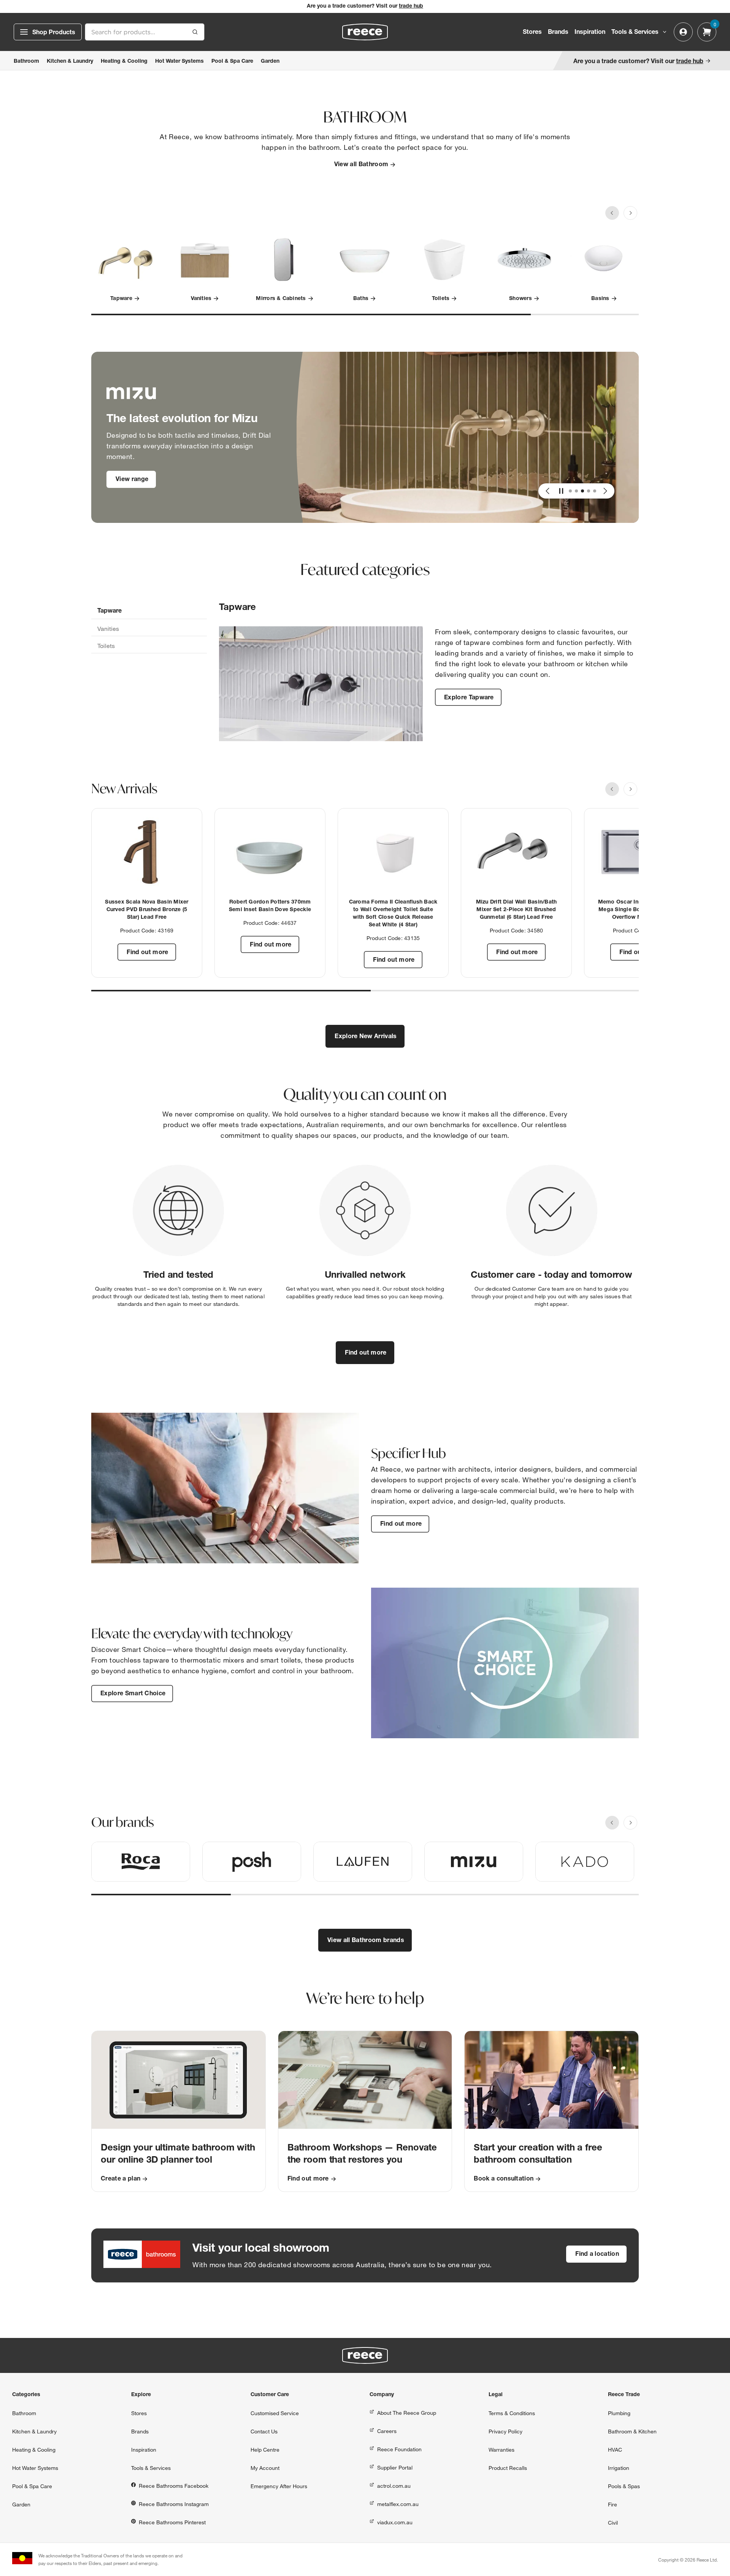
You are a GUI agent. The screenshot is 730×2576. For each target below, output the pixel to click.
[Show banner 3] (582, 491)
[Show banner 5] (595, 491)
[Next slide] (630, 213)
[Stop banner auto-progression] (561, 491)
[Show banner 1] (570, 491)
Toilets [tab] (106, 646)
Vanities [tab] (108, 629)
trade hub (411, 6)
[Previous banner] (547, 491)
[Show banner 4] (589, 491)
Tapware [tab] (109, 611)
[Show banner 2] (576, 491)
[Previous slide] (612, 213)
